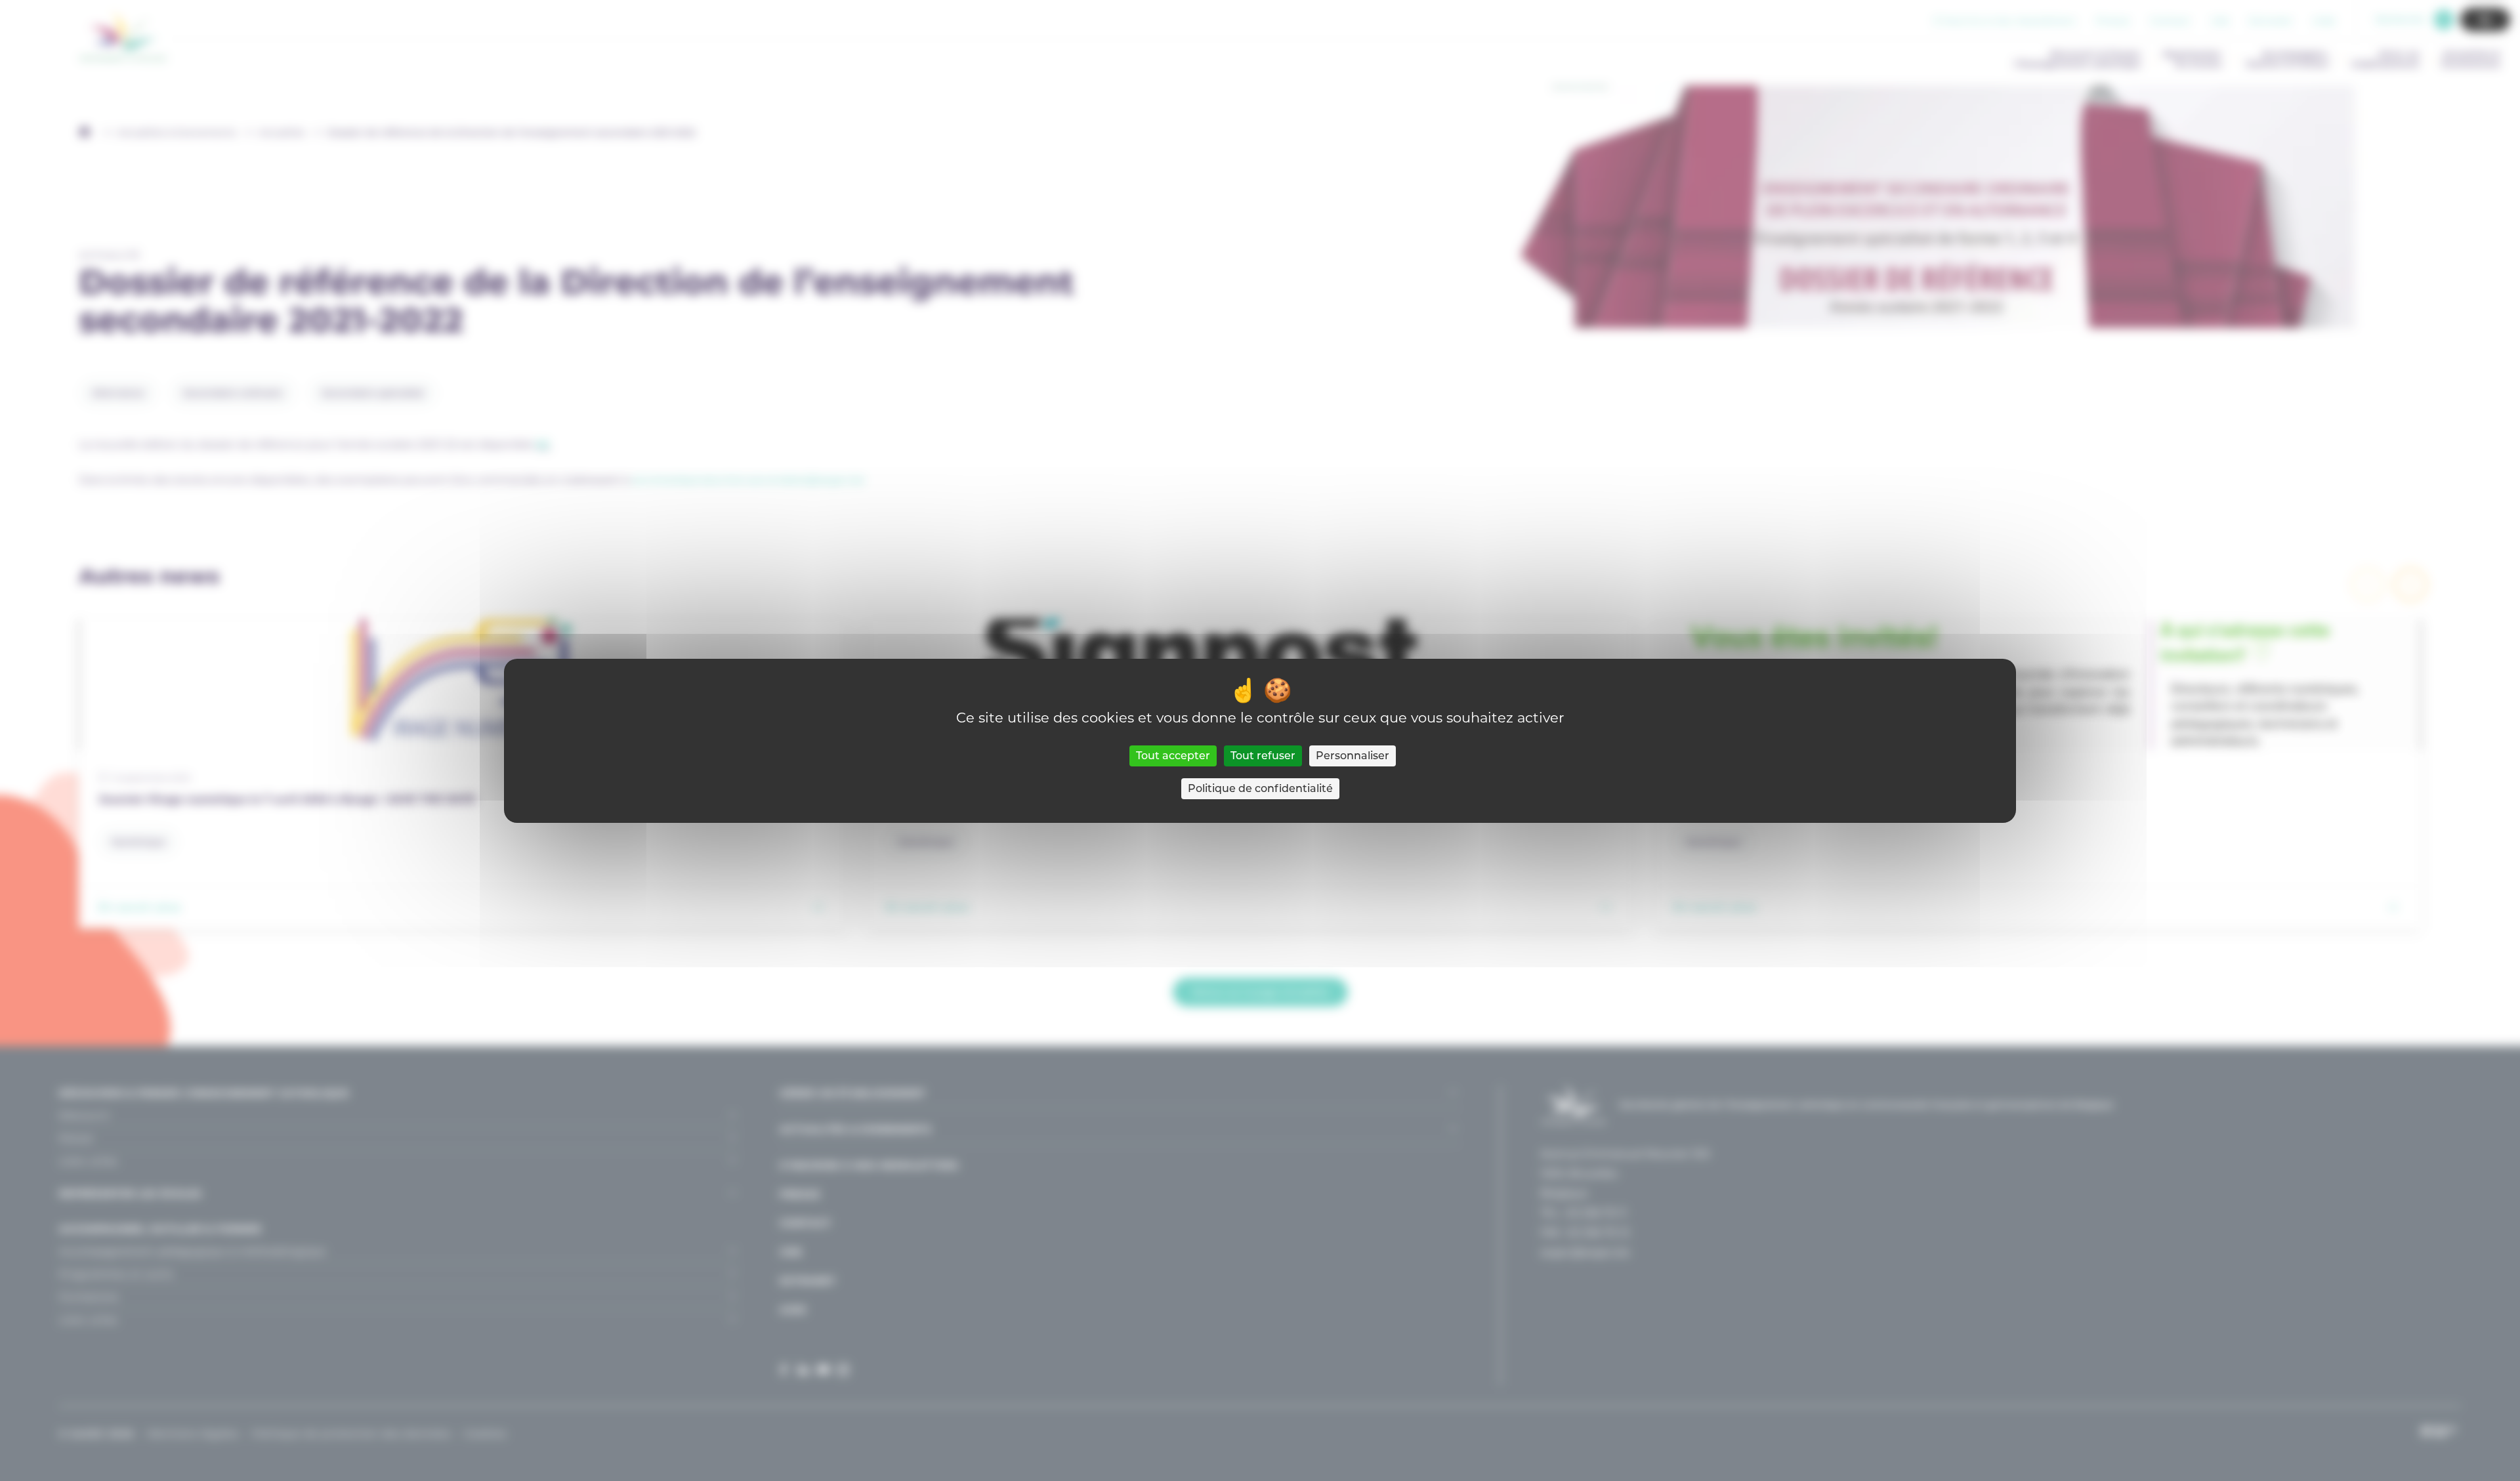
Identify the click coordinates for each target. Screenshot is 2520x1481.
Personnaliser (1353, 756)
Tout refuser (1263, 756)
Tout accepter (1173, 756)
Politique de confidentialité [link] (1260, 788)
